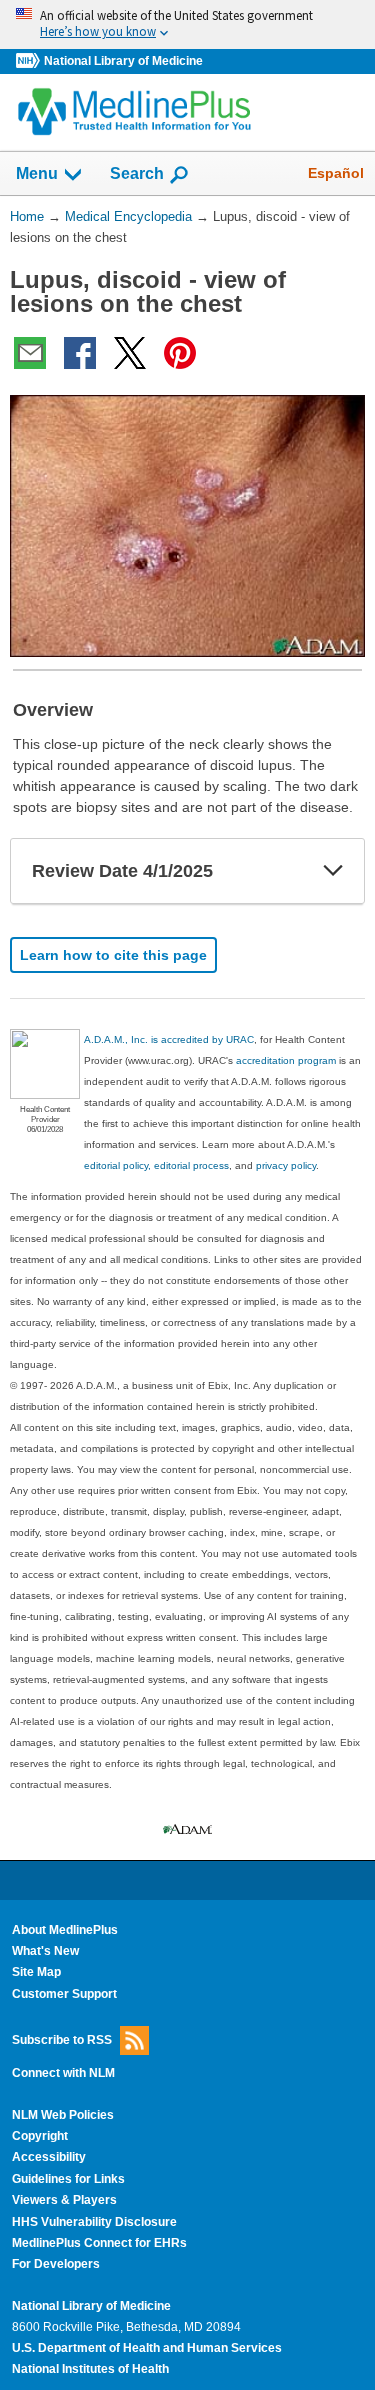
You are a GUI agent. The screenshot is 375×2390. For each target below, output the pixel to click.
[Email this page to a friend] (30, 353)
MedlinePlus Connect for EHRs (99, 2243)
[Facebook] (80, 353)
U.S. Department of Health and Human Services (147, 2348)
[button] (333, 871)
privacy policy (286, 1165)
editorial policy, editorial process (156, 1165)
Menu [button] (37, 173)
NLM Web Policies (63, 2115)
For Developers (56, 2264)
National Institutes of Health (90, 2369)
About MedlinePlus (65, 1930)
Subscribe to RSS (62, 2040)
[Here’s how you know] (187, 24)
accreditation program (286, 1060)
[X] (130, 353)
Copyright (40, 2136)
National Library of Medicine (123, 61)
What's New (45, 1951)
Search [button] (137, 173)
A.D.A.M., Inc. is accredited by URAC (169, 1039)
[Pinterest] (180, 353)
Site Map (36, 1972)
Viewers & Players (64, 2200)
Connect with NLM (63, 2073)
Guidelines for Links (68, 2179)
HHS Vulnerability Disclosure (94, 2222)
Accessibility (49, 2157)
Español (336, 173)
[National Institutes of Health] (30, 61)
